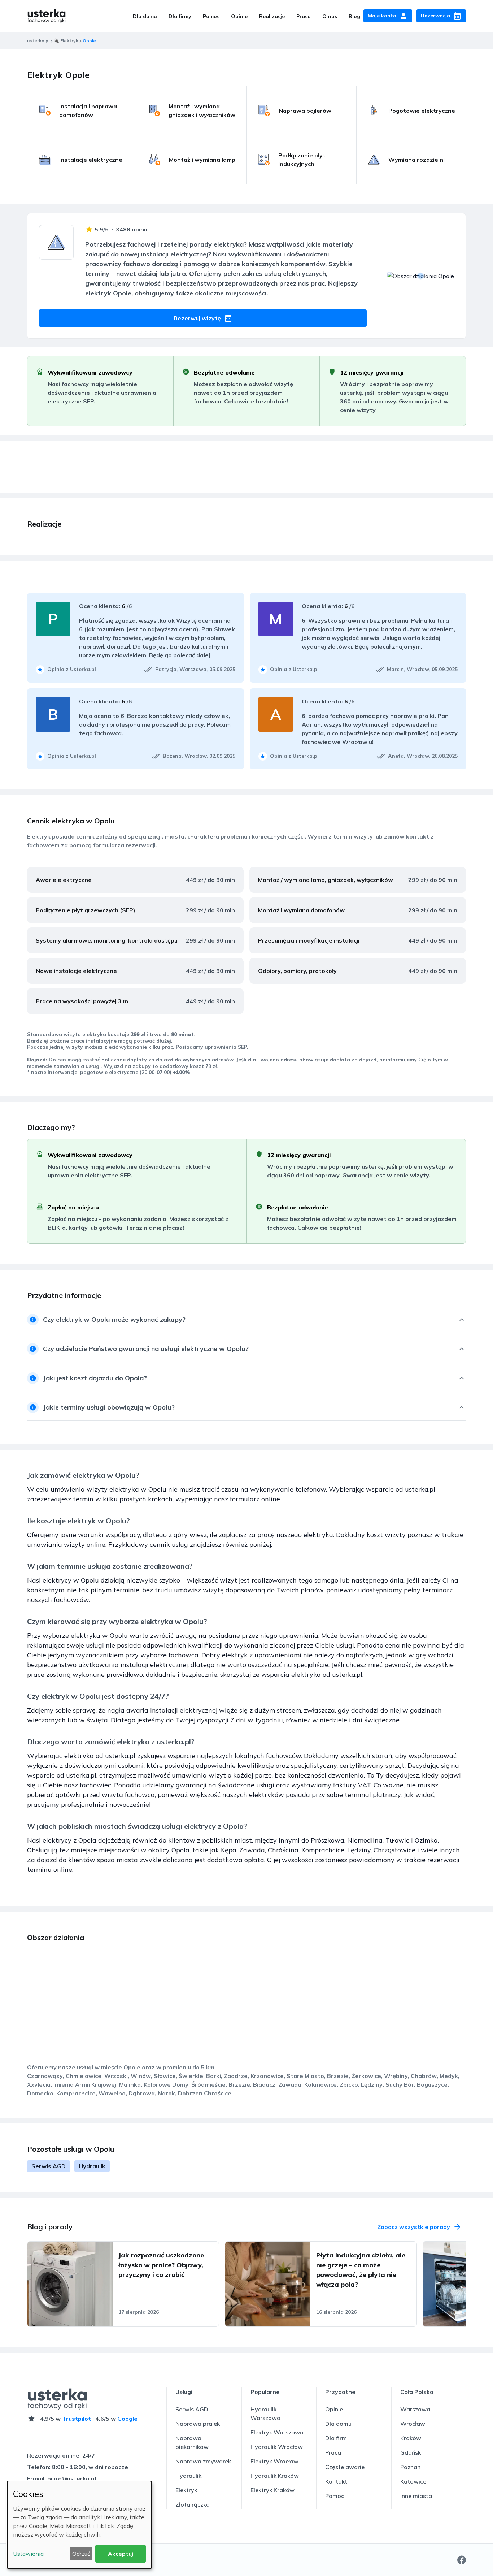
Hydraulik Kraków (275, 2476)
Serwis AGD (49, 2166)
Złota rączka (193, 2504)
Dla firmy (180, 16)
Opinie (239, 16)
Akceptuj (121, 2554)
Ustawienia (28, 2554)
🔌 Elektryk (66, 41)
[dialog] (79, 2525)
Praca (304, 16)
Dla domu (145, 16)
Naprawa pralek (198, 2424)
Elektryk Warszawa (277, 2432)
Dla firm (336, 2438)
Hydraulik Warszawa (265, 2413)
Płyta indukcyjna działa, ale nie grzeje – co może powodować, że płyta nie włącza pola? (361, 2270)
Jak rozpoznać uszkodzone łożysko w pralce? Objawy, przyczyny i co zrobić (161, 2265)
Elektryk (186, 2490)
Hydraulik (92, 2166)
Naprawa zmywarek (203, 2461)
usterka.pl (38, 41)
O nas (330, 16)
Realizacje (272, 16)
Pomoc (211, 16)
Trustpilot (77, 2419)
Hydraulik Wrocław (277, 2447)
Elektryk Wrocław (274, 2461)
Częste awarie (345, 2467)
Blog (354, 16)
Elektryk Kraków (272, 2490)
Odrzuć (81, 2554)
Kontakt (336, 2481)
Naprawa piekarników (192, 2442)
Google (127, 2419)
